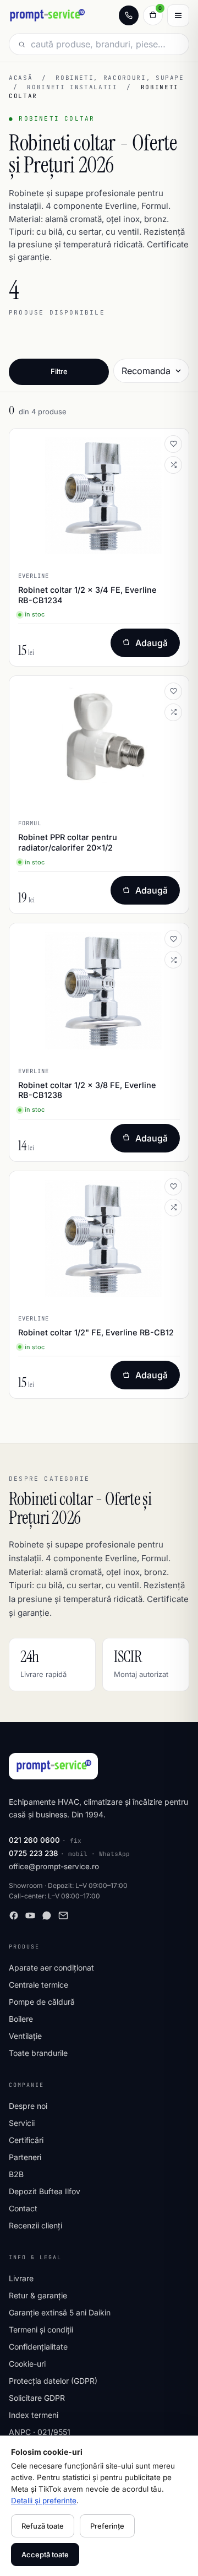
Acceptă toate (45, 2555)
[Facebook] (14, 1915)
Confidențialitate (38, 2347)
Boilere (21, 2019)
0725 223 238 (34, 1853)
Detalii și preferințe (44, 2501)
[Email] (63, 1915)
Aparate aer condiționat (51, 1968)
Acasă (21, 78)
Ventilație (25, 2036)
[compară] (173, 465)
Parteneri (25, 2157)
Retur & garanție (38, 2295)
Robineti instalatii (72, 87)
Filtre (59, 371)
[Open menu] (178, 15)
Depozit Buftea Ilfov (45, 2191)
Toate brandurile (38, 2053)
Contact (23, 2208)
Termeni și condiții (41, 2329)
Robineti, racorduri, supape (120, 78)
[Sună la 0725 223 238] (129, 15)
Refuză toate (43, 2526)
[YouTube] (30, 1915)
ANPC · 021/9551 (40, 2432)
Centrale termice (38, 1985)
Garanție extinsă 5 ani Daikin (60, 2312)
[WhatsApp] (47, 1915)
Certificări (26, 2140)
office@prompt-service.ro (54, 1866)
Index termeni (34, 2415)
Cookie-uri (27, 2364)
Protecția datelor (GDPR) (53, 2381)
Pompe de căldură (42, 2002)
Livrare (21, 2278)
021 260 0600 (34, 1840)
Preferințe (107, 2526)
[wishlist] (173, 444)
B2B (16, 2174)
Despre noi (28, 2106)
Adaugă (152, 643)
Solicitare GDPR (37, 2398)
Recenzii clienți (35, 2225)
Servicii (22, 2123)
